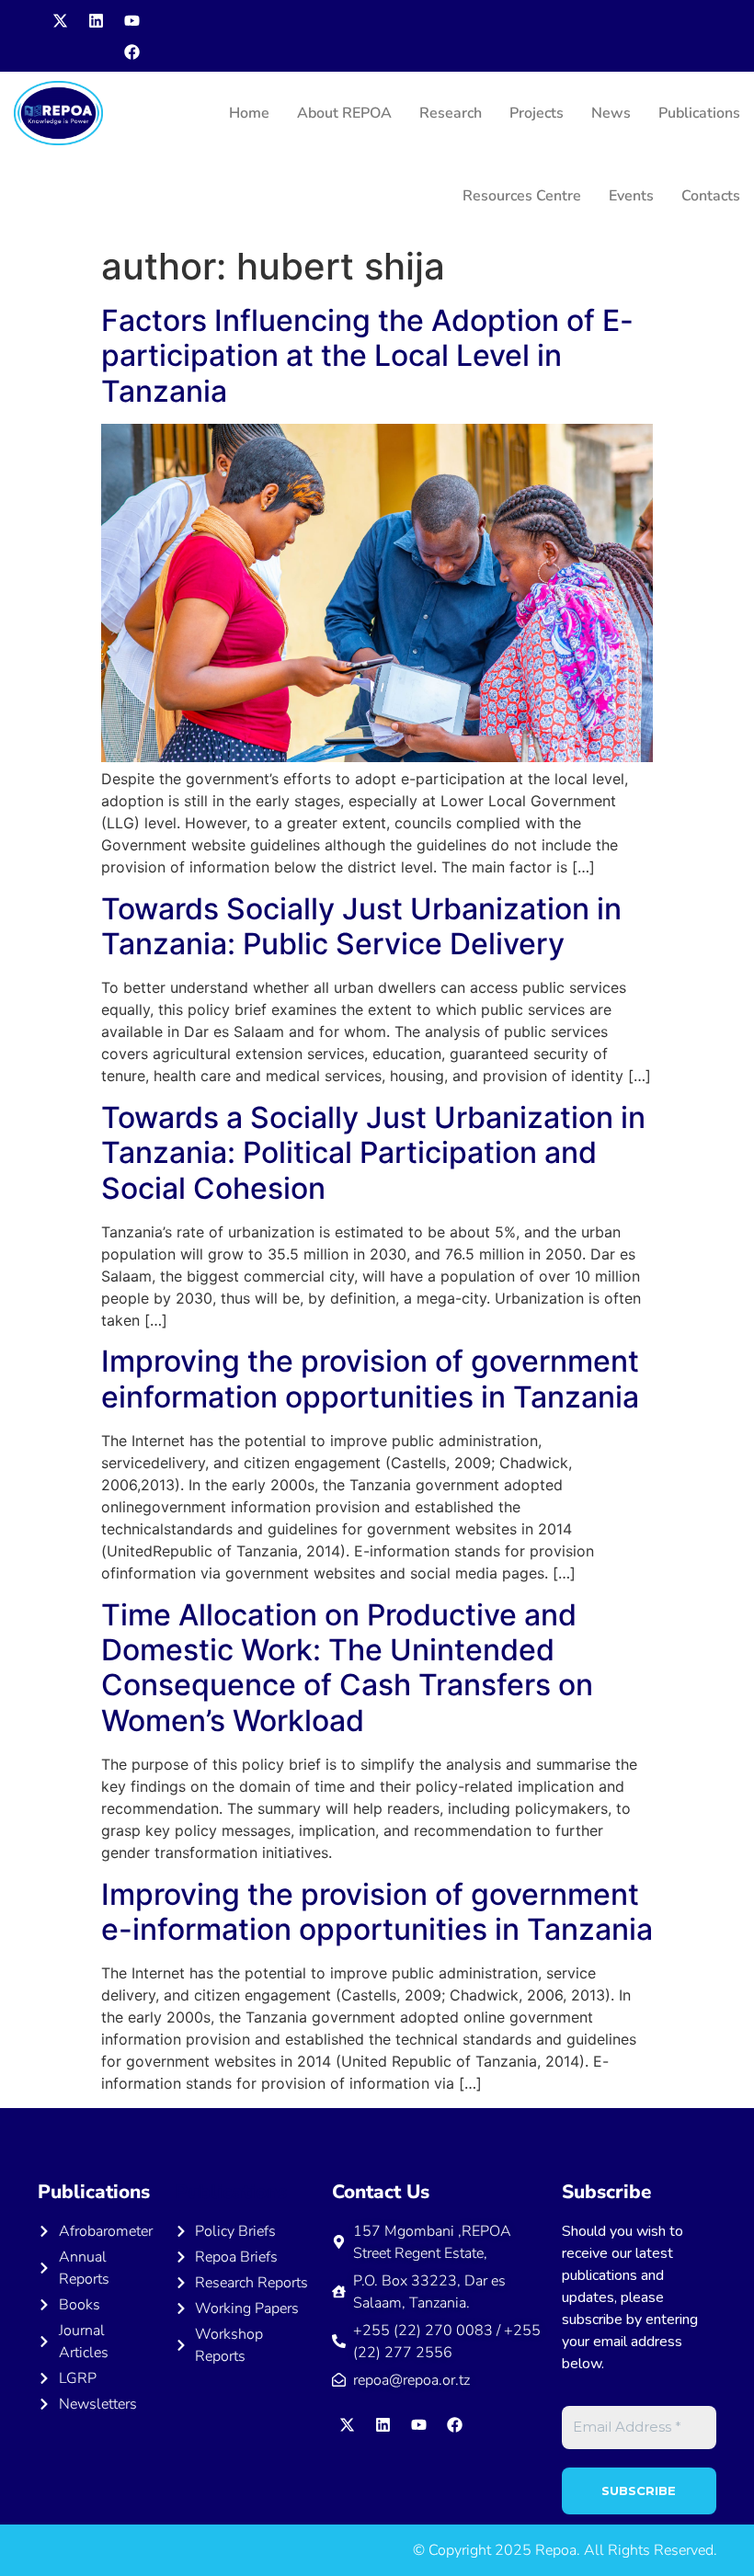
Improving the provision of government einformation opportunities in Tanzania (370, 1379)
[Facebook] (131, 51)
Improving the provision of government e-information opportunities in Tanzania (377, 1912)
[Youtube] (131, 20)
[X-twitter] (60, 20)
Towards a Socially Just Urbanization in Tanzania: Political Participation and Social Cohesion (373, 1153)
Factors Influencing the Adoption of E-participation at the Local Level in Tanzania (367, 356)
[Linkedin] (96, 20)
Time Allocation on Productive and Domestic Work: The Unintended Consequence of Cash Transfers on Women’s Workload (347, 1668)
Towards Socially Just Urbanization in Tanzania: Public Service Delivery (361, 926)
